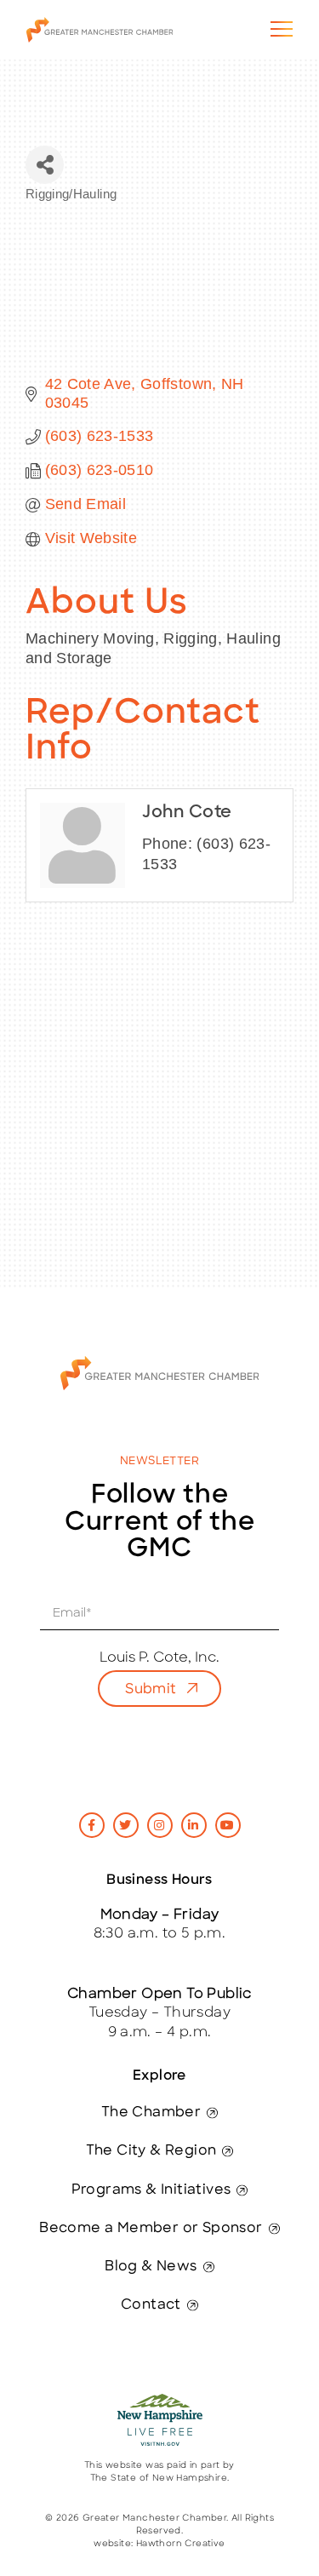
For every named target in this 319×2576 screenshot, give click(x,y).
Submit (151, 1690)
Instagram (160, 1825)
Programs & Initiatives (151, 2190)
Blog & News (151, 2267)
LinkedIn (194, 1825)
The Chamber (151, 2113)
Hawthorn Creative (181, 2544)
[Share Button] (45, 165)
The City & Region (151, 2151)
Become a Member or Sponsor (151, 2229)
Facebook (92, 1825)
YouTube (228, 1825)
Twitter (126, 1825)
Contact (151, 2305)
